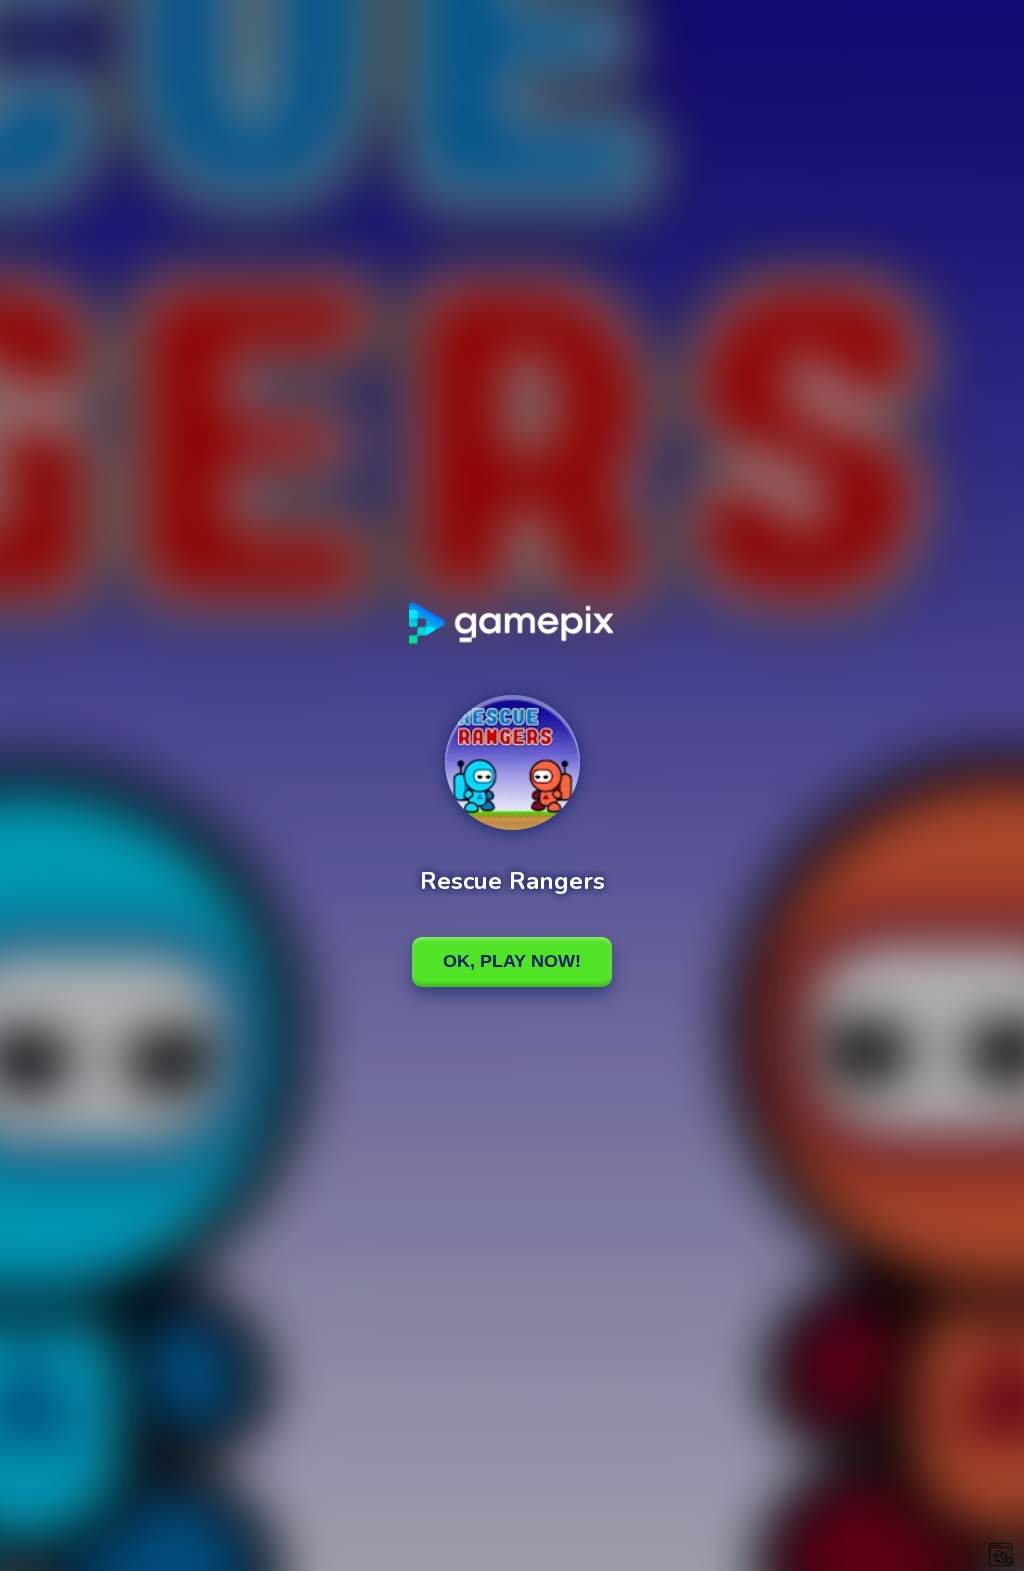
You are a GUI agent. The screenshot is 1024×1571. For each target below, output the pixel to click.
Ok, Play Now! (512, 961)
